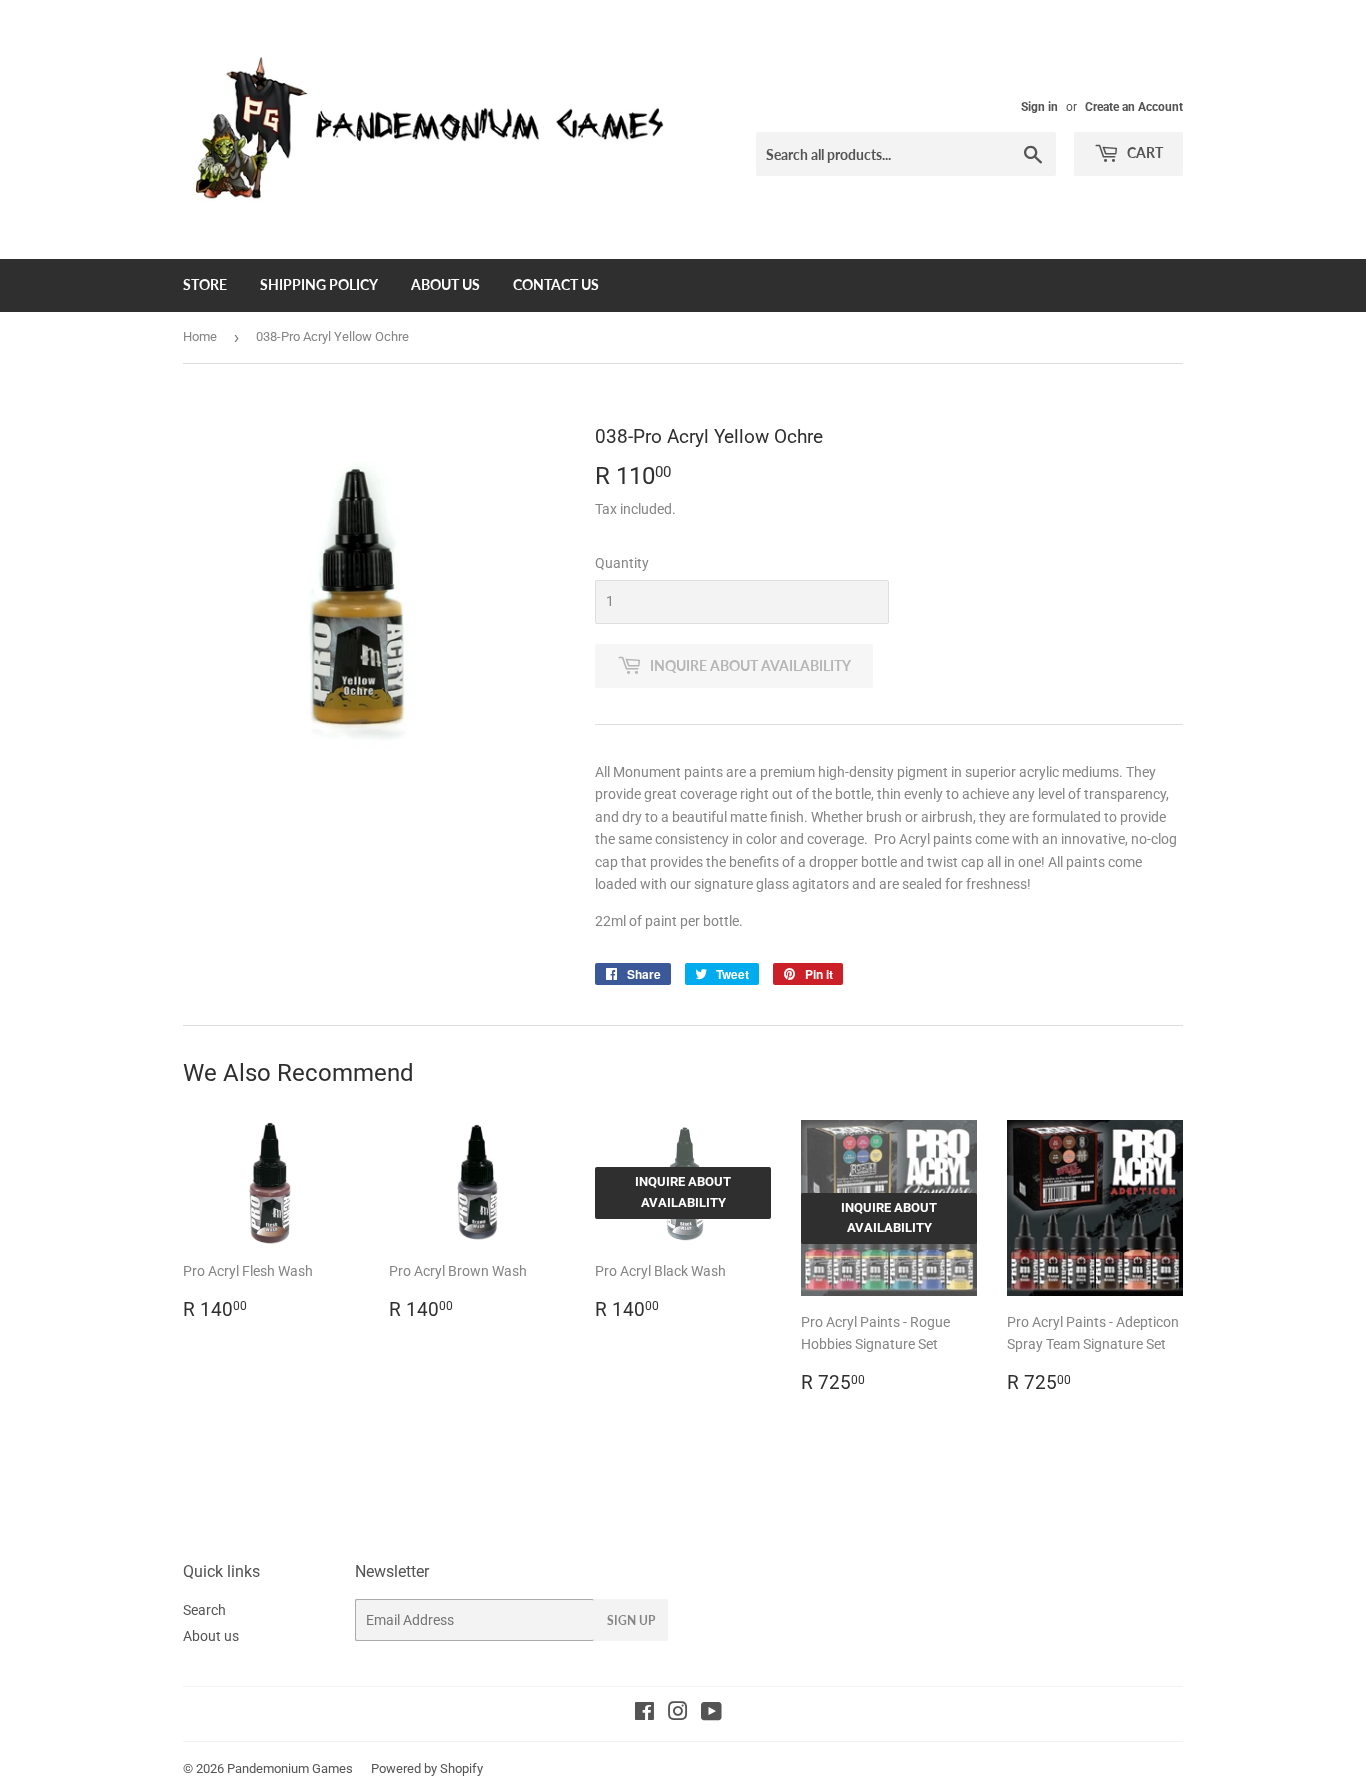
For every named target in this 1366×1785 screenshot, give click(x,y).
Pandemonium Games (290, 1768)
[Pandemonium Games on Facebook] (644, 1714)
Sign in (1039, 107)
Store (205, 284)
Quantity (622, 563)
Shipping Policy (319, 284)
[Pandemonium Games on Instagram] (678, 1714)
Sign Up (631, 1620)
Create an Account (1134, 107)
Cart (1143, 152)
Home (200, 336)
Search (204, 1610)
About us (445, 284)
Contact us (556, 284)
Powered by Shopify (427, 1768)
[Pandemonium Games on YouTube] (711, 1714)
